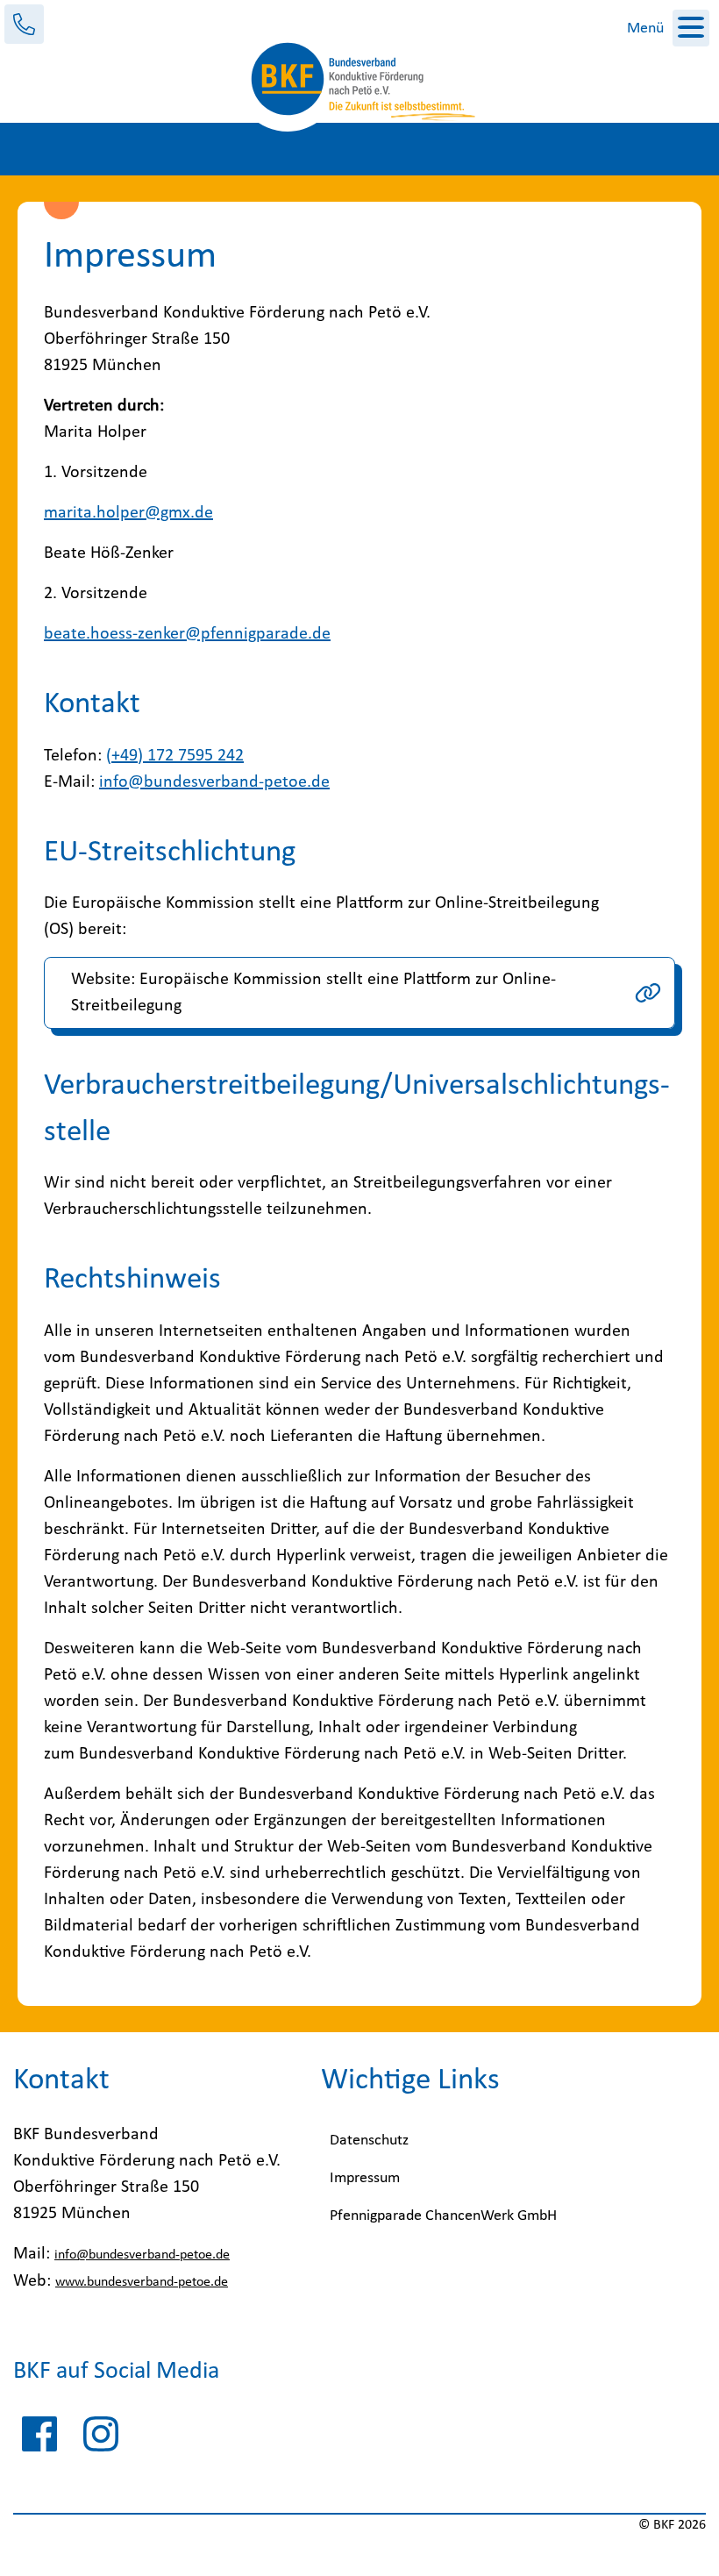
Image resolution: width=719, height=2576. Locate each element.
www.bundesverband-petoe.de (142, 2282)
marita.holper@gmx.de (128, 513)
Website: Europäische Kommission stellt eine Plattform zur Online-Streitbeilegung (313, 993)
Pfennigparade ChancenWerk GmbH (443, 2216)
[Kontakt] (24, 24)
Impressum (365, 2178)
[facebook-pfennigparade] (39, 2438)
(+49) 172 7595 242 (175, 756)
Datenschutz (369, 2141)
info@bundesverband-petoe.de (214, 782)
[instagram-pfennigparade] (101, 2438)
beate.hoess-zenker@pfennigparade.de (187, 634)
